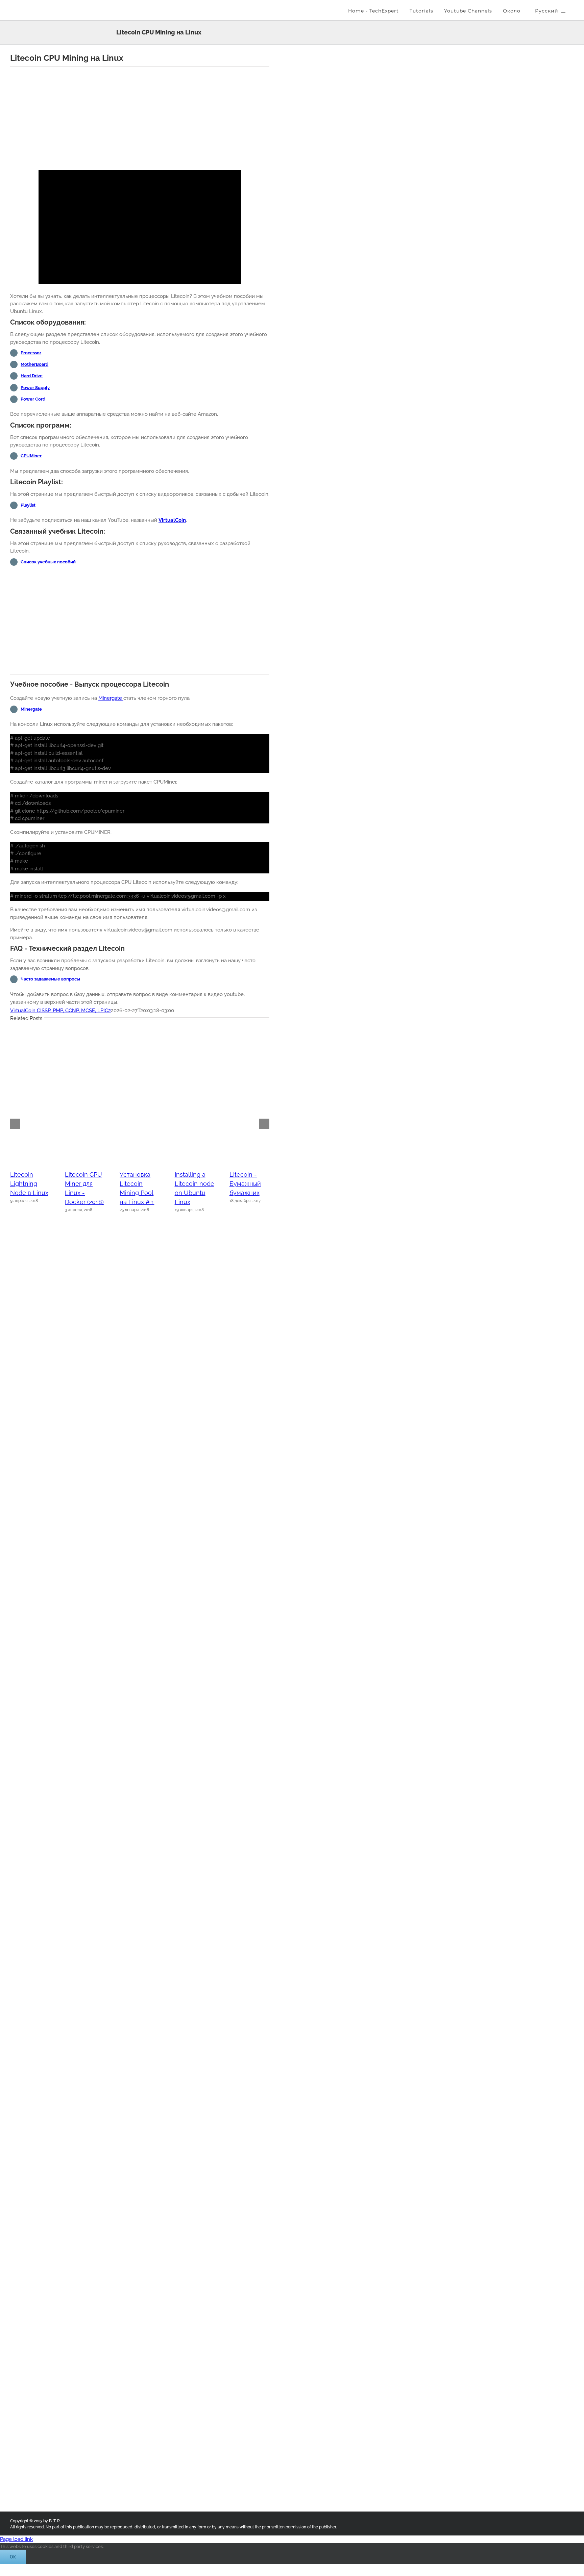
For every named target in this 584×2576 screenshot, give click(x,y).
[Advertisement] (140, 114)
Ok (13, 2557)
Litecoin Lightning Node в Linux (29, 1184)
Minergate (111, 698)
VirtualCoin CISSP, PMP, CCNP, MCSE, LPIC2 (60, 1011)
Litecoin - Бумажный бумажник (245, 1184)
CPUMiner (31, 456)
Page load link (16, 2539)
